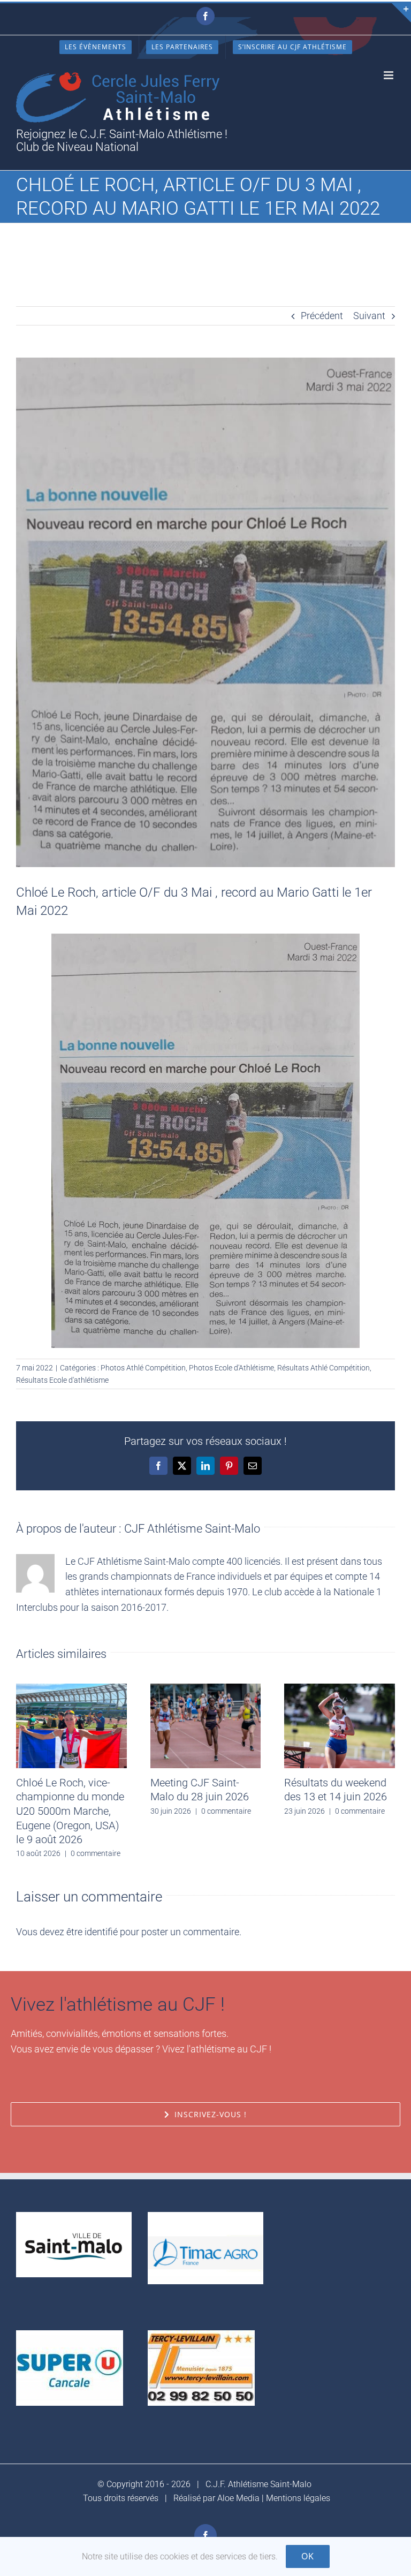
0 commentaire (96, 1853)
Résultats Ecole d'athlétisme (62, 1380)
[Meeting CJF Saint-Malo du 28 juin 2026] (206, 1689)
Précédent (322, 316)
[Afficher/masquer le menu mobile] (389, 75)
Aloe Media (238, 2498)
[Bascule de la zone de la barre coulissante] (401, 13)
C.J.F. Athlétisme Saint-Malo (258, 2484)
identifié (101, 1932)
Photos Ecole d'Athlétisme (231, 1368)
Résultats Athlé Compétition (324, 1368)
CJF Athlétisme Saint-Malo (192, 1529)
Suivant (369, 316)
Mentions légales (298, 2498)
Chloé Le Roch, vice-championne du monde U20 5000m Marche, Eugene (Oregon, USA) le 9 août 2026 (70, 1811)
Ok (308, 2556)
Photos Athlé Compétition (143, 1368)
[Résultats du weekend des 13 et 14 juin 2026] (340, 1689)
